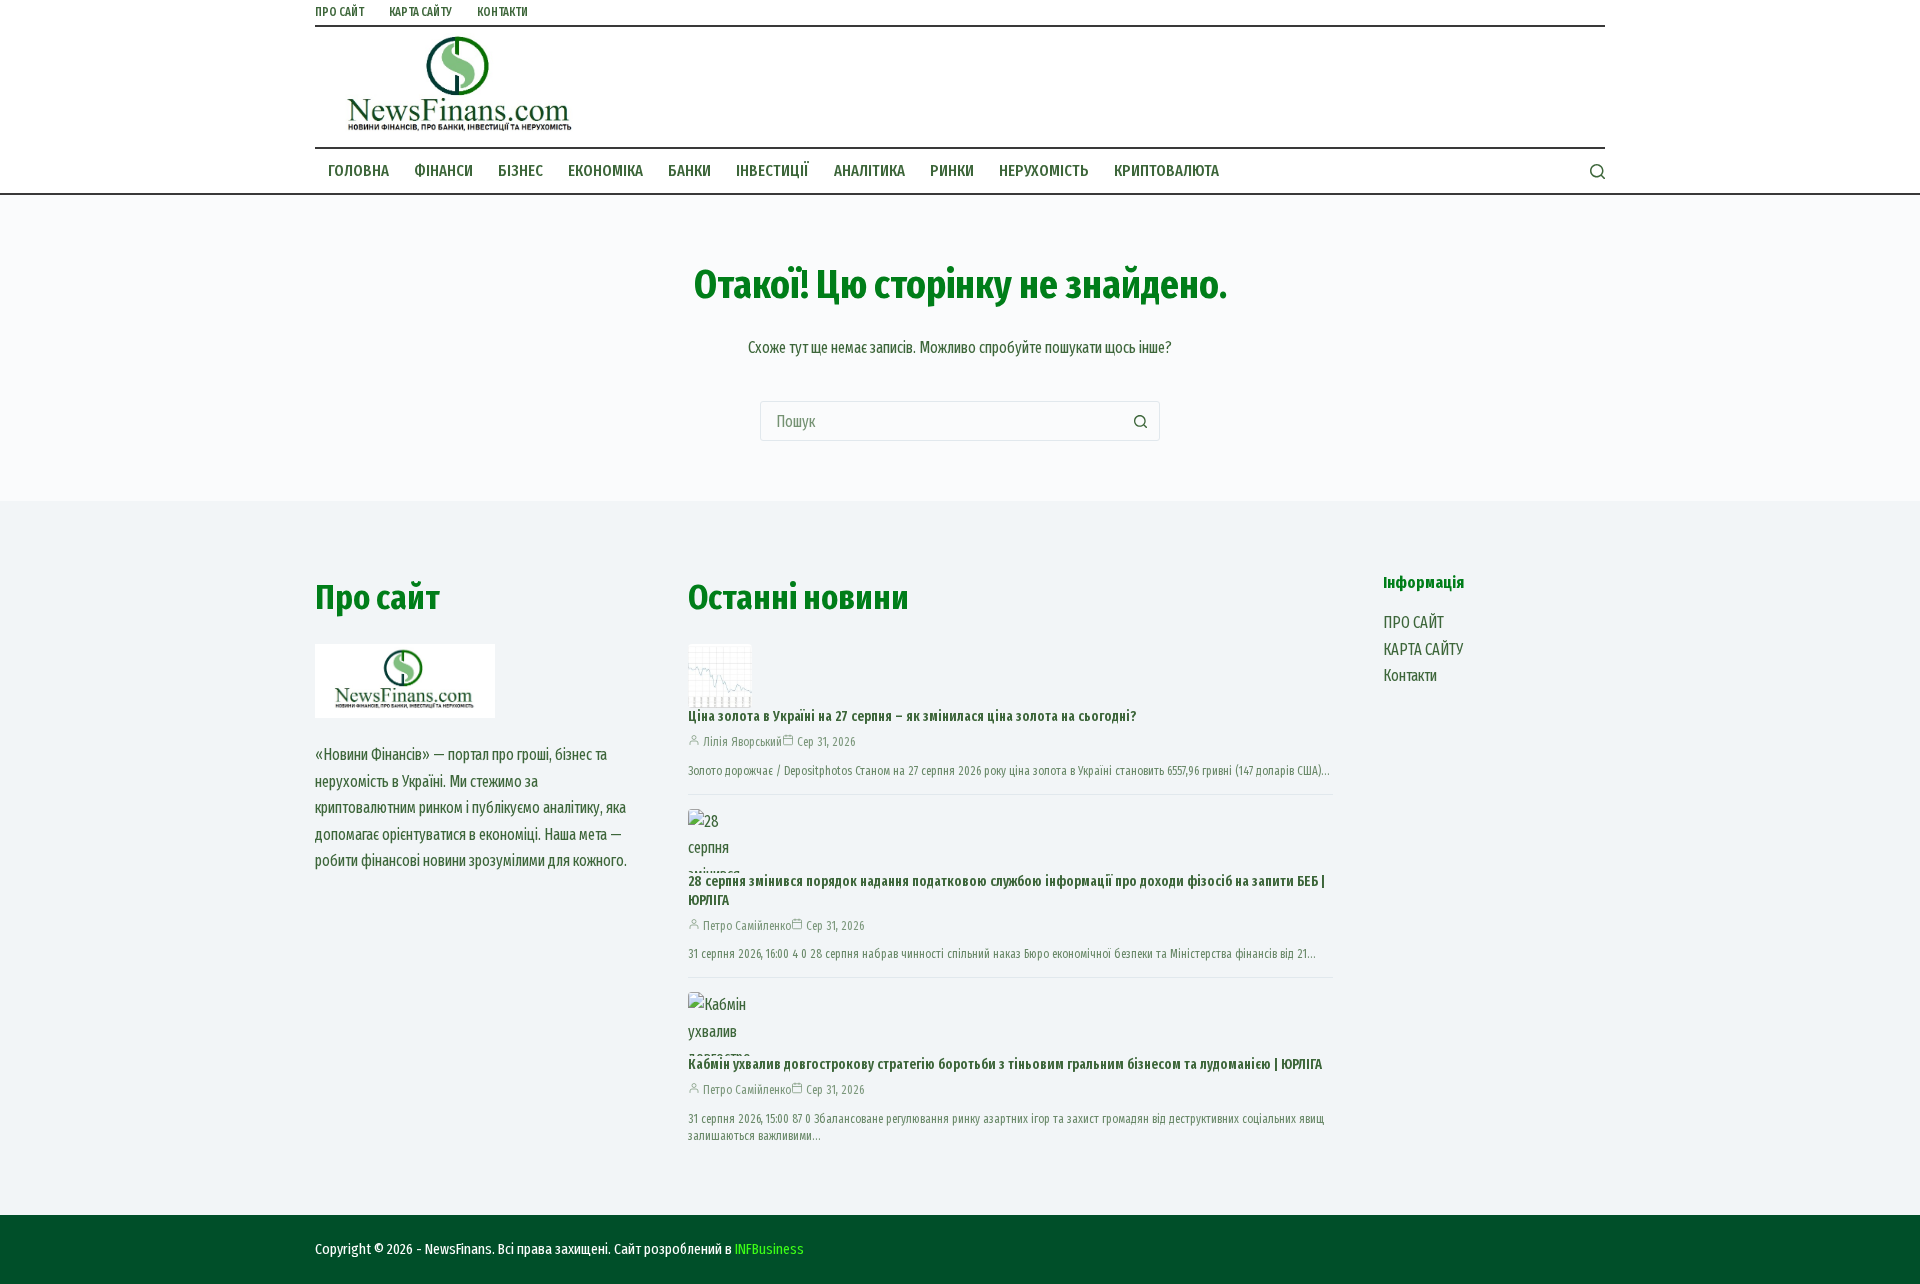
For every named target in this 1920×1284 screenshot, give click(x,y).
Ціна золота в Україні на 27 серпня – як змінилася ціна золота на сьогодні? (912, 716)
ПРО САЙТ (339, 12)
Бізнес (520, 170)
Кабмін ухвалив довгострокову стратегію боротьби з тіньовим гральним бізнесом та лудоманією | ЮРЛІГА (1005, 1064)
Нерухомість (1044, 170)
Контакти (502, 12)
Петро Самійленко (747, 926)
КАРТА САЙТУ (420, 12)
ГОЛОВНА (358, 170)
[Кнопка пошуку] (1140, 421)
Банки (689, 170)
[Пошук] (1597, 171)
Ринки (952, 170)
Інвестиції (772, 170)
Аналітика (869, 170)
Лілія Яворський (742, 742)
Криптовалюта (1166, 170)
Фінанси (443, 170)
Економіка (605, 170)
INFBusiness (769, 1249)
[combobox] (941, 421)
